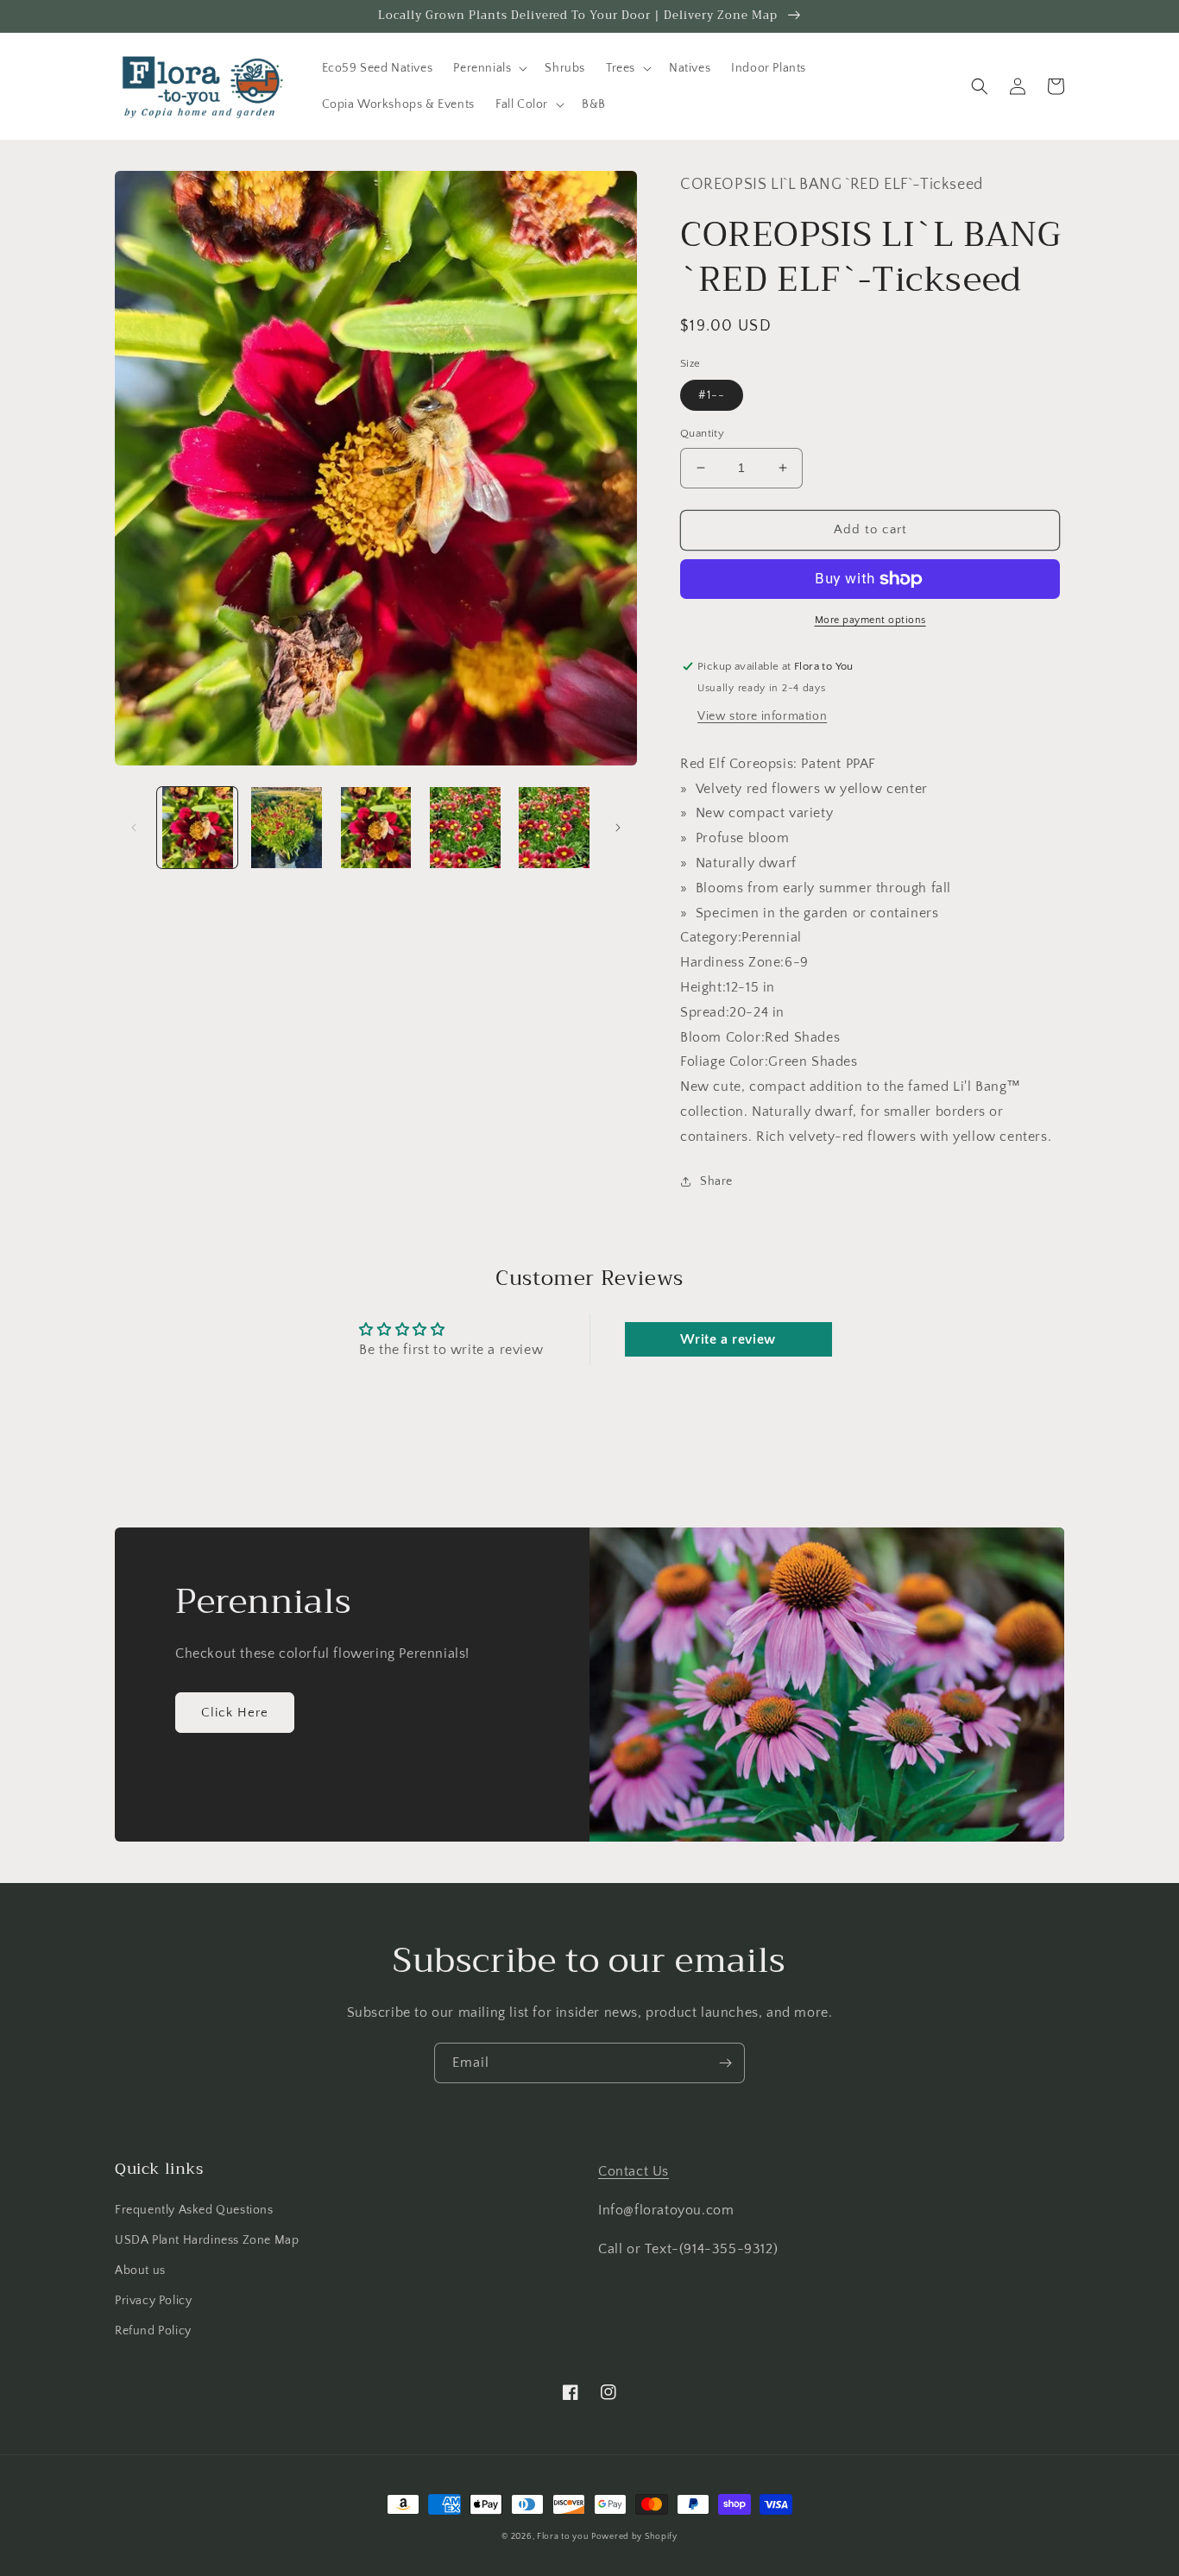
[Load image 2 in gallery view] (286, 827)
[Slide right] (618, 828)
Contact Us (634, 2171)
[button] (489, 68)
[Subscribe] (725, 2063)
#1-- (712, 395)
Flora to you (562, 2537)
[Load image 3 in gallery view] (376, 827)
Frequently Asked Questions (194, 2210)
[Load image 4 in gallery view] (465, 827)
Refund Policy (153, 2331)
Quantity (702, 433)
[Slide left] (134, 828)
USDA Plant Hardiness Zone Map (207, 2240)
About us (140, 2271)
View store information (762, 716)
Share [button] (716, 1181)
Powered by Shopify (634, 2537)
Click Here (235, 1713)
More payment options (870, 620)
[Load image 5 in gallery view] (555, 827)
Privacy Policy (153, 2301)
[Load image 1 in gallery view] (197, 827)
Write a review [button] (728, 1339)
